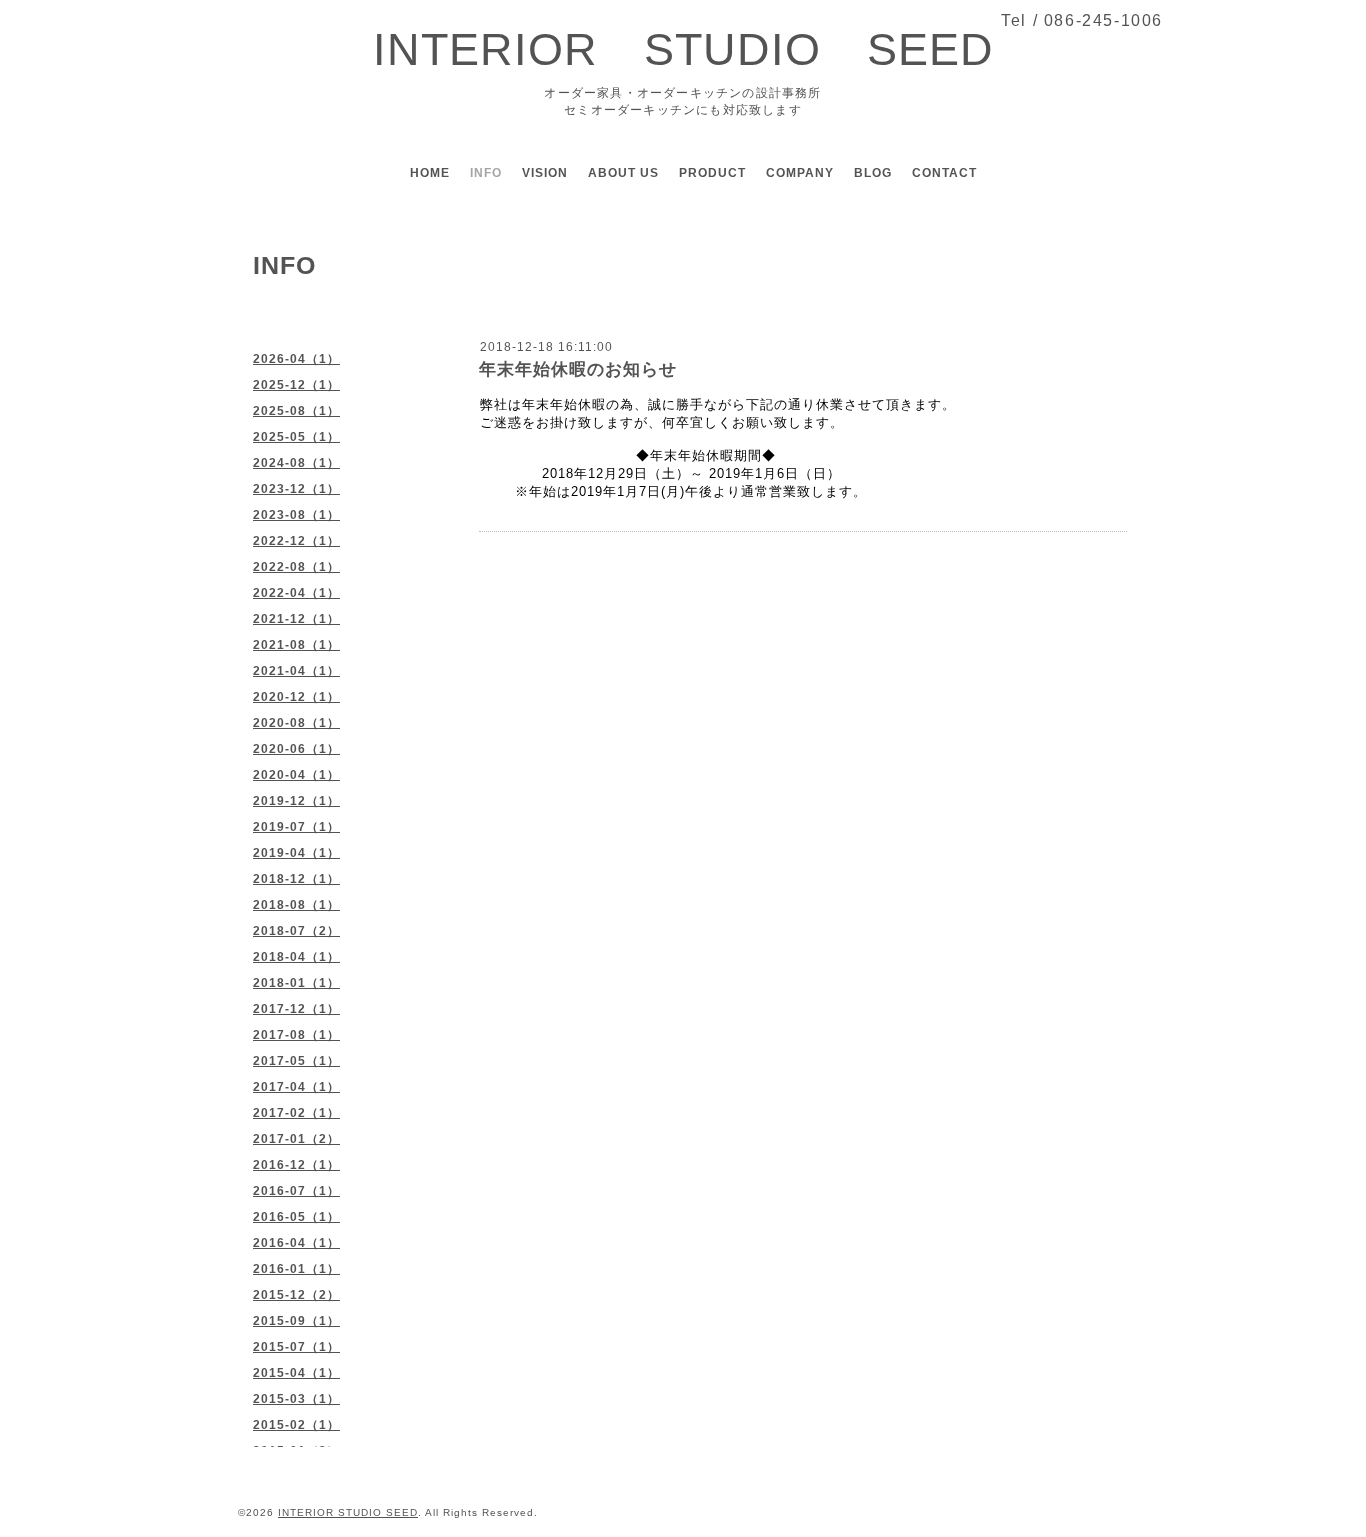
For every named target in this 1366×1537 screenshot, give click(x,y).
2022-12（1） (296, 541)
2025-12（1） (296, 385)
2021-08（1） (296, 645)
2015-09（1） (296, 1321)
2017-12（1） (296, 1009)
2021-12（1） (296, 619)
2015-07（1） (296, 1347)
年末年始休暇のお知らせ (578, 369)
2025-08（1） (296, 411)
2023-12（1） (296, 489)
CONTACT (944, 173)
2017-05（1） (296, 1061)
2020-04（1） (296, 775)
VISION (545, 173)
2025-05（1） (296, 437)
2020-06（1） (296, 749)
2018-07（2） (296, 931)
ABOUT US (623, 173)
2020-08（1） (296, 723)
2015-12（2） (296, 1295)
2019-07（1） (296, 827)
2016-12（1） (296, 1165)
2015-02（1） (296, 1425)
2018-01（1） (296, 983)
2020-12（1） (296, 697)
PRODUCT (712, 173)
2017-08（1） (296, 1035)
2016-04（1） (296, 1243)
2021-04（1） (296, 671)
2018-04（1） (296, 957)
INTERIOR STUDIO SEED (683, 49)
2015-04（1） (296, 1373)
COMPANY (800, 173)
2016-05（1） (296, 1217)
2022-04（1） (296, 593)
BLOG (873, 173)
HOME (430, 173)
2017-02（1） (296, 1113)
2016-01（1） (296, 1269)
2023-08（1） (296, 515)
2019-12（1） (296, 801)
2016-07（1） (296, 1191)
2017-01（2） (296, 1139)
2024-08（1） (296, 463)
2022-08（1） (296, 567)
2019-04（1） (296, 853)
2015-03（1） (296, 1399)
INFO (486, 173)
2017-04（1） (296, 1087)
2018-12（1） (296, 879)
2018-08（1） (296, 905)
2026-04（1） (296, 359)
